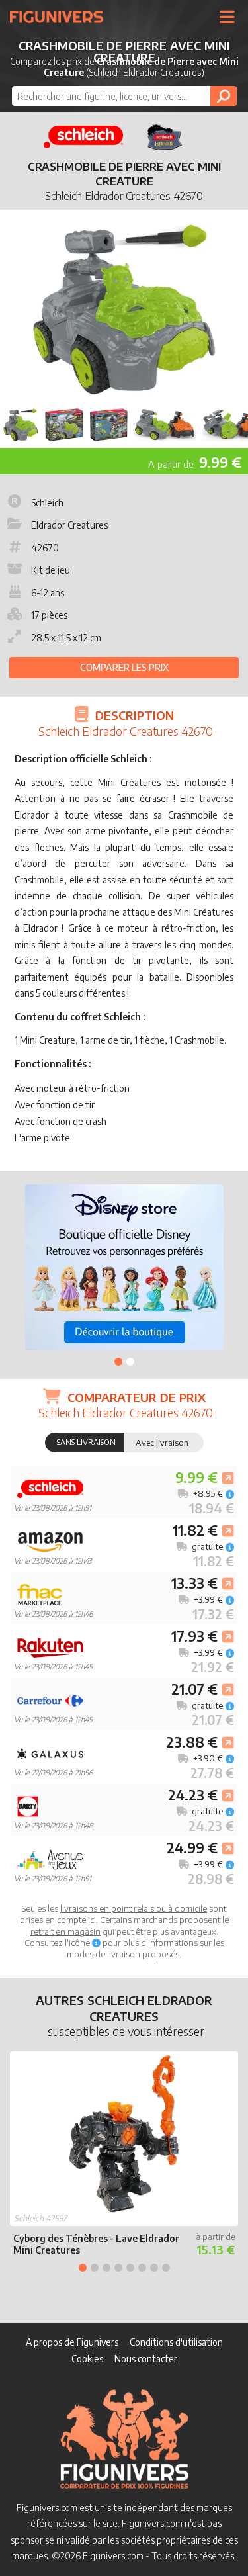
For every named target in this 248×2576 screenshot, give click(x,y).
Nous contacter (146, 2359)
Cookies (87, 2359)
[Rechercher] (224, 96)
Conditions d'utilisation (176, 2342)
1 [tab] (118, 1362)
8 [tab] (166, 2268)
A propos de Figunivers (72, 2342)
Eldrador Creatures (69, 525)
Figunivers (62, 17)
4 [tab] (118, 2268)
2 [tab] (130, 1362)
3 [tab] (106, 2268)
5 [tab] (130, 2268)
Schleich (47, 503)
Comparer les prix (124, 667)
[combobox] (124, 96)
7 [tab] (154, 2268)
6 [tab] (142, 2268)
